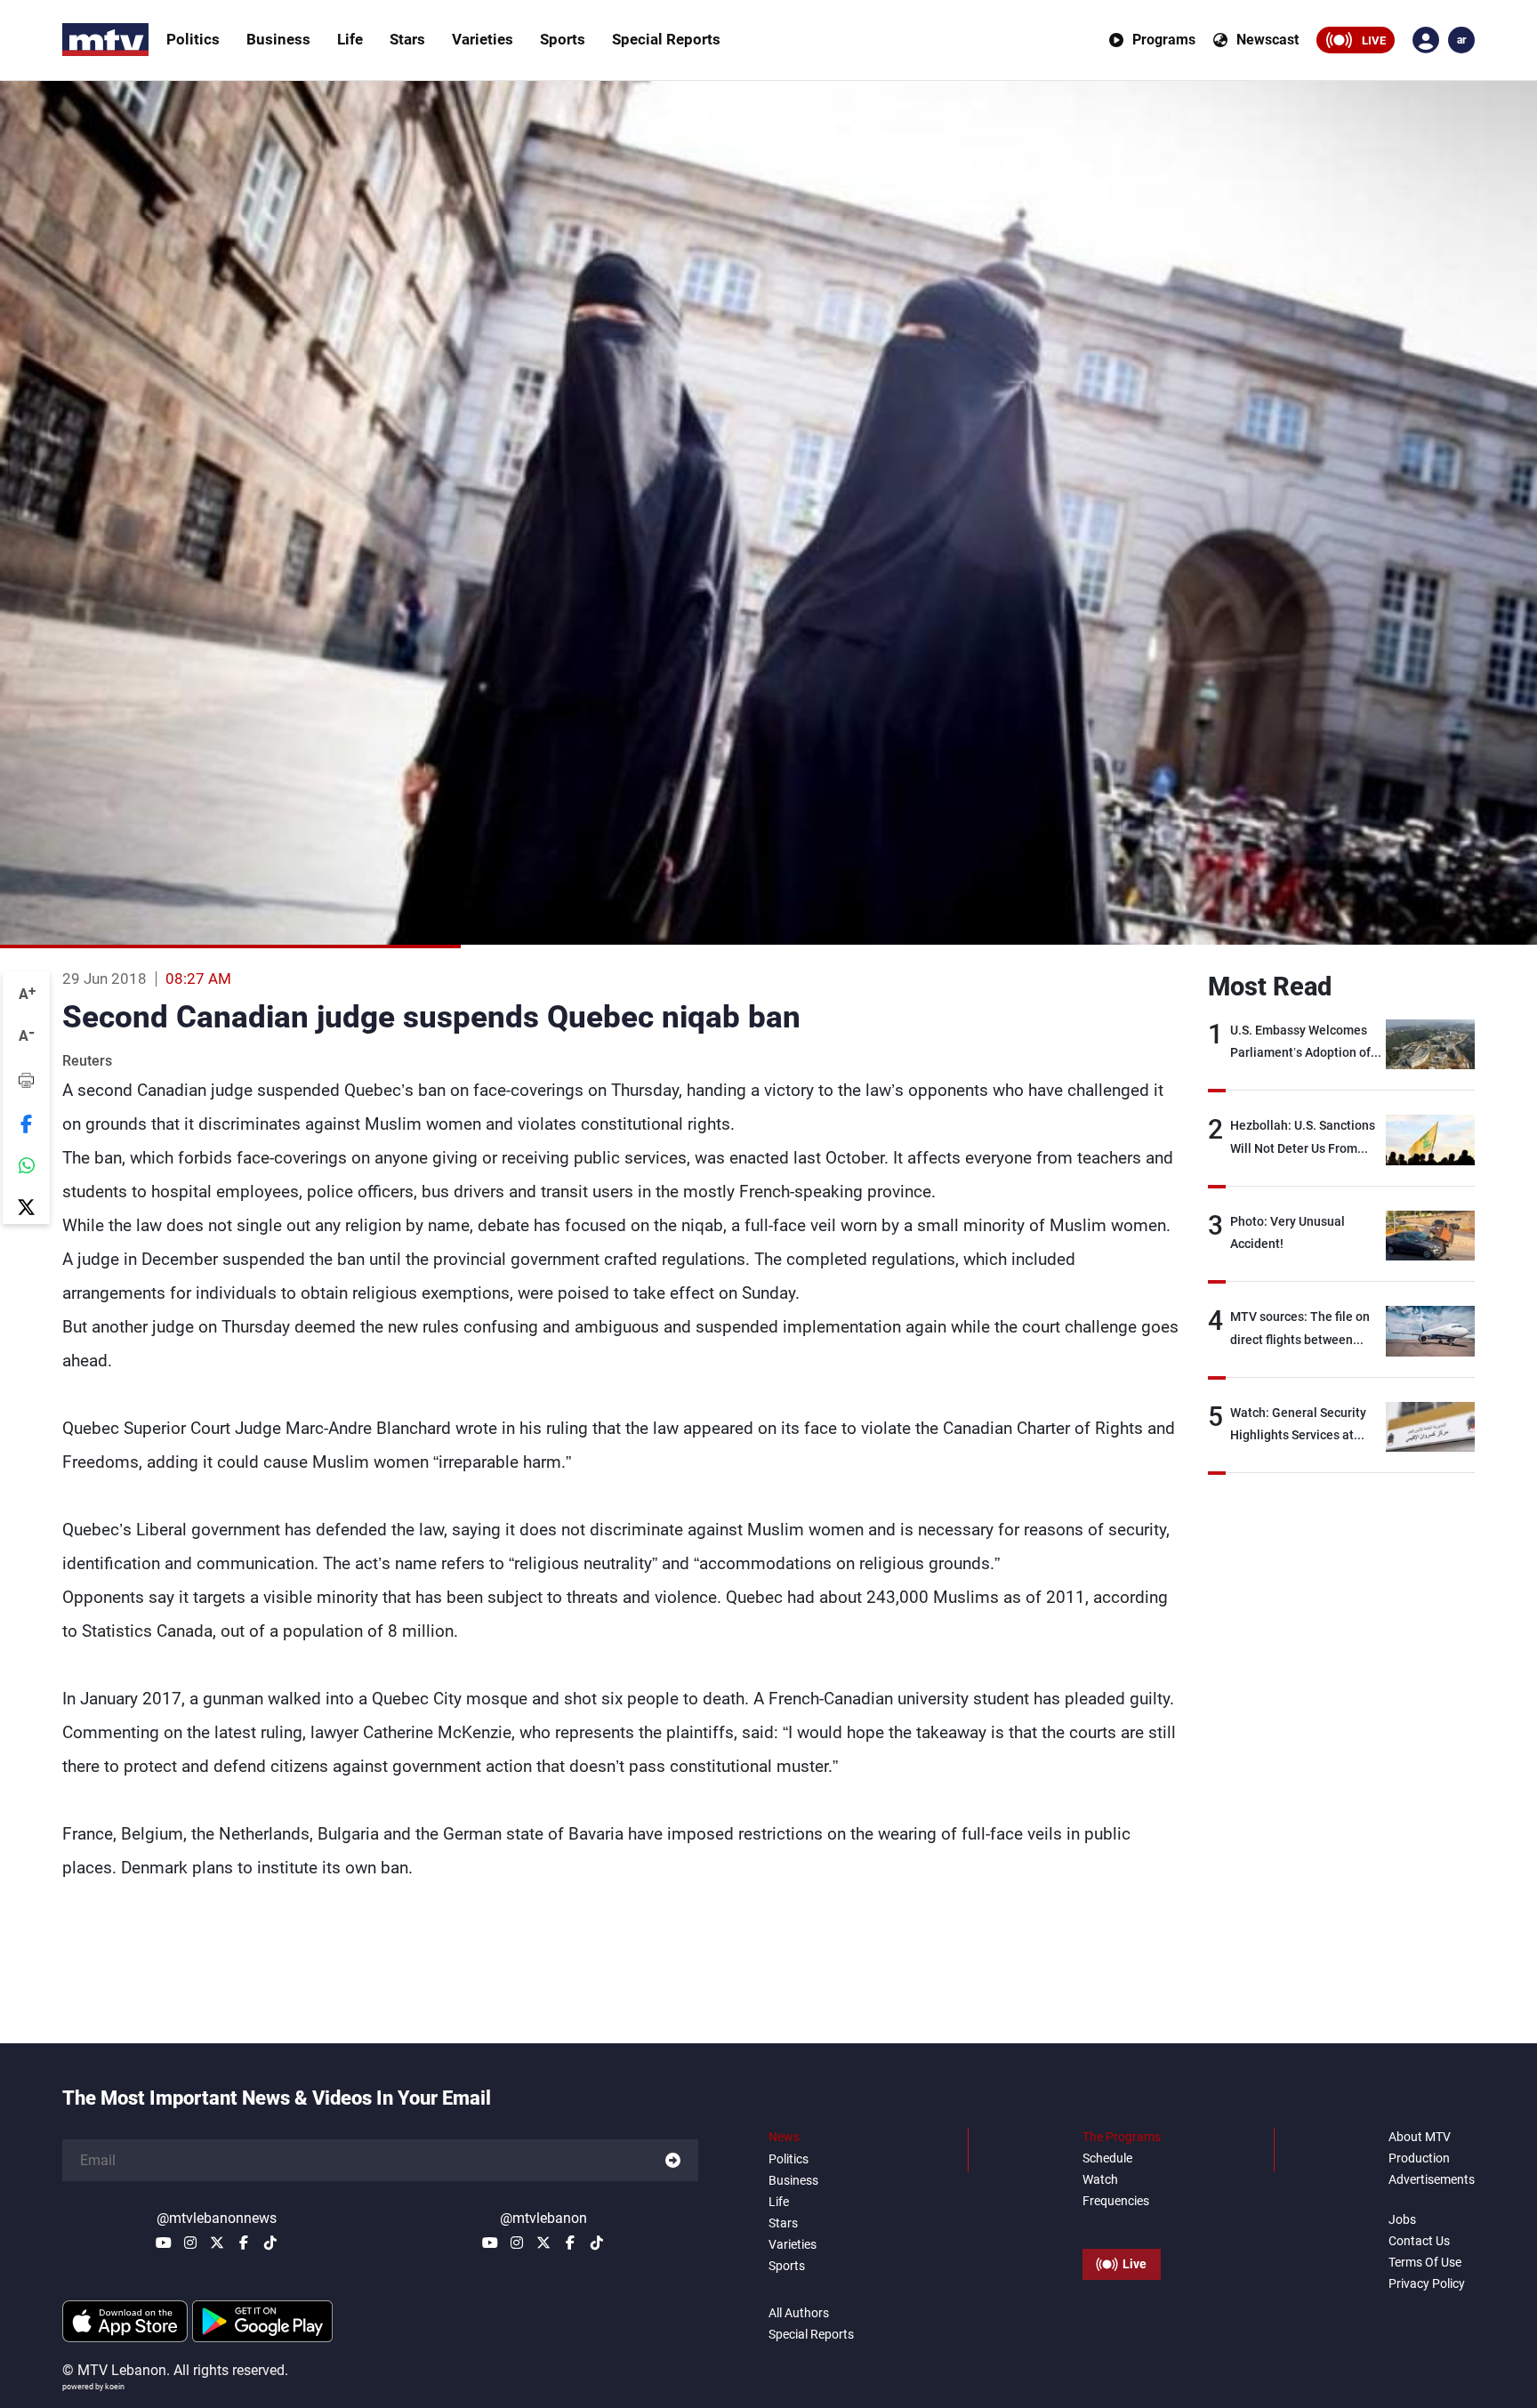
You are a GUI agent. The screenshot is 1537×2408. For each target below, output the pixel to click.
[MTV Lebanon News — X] (217, 2243)
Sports (563, 39)
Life (350, 39)
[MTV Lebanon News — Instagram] (190, 2243)
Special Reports (666, 39)
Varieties (483, 39)
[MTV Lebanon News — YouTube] (164, 2243)
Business (278, 39)
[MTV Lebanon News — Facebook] (244, 2243)
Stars (407, 39)
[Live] (1122, 2224)
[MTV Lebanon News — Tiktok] (270, 2243)
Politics (193, 39)
